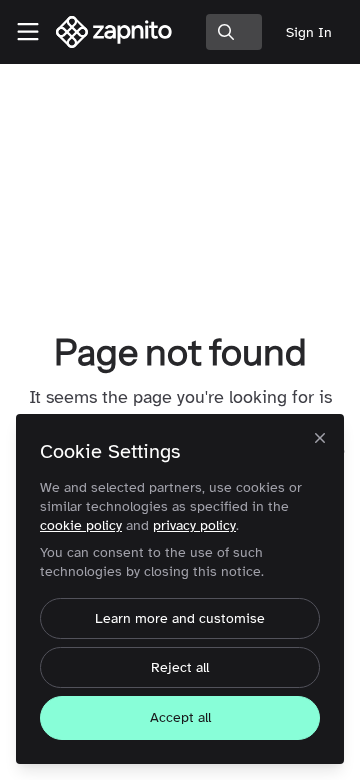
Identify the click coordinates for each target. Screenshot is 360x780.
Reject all (180, 667)
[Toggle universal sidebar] (28, 32)
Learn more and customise (180, 618)
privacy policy (194, 525)
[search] (234, 32)
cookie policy (81, 525)
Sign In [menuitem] (309, 32)
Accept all (180, 717)
